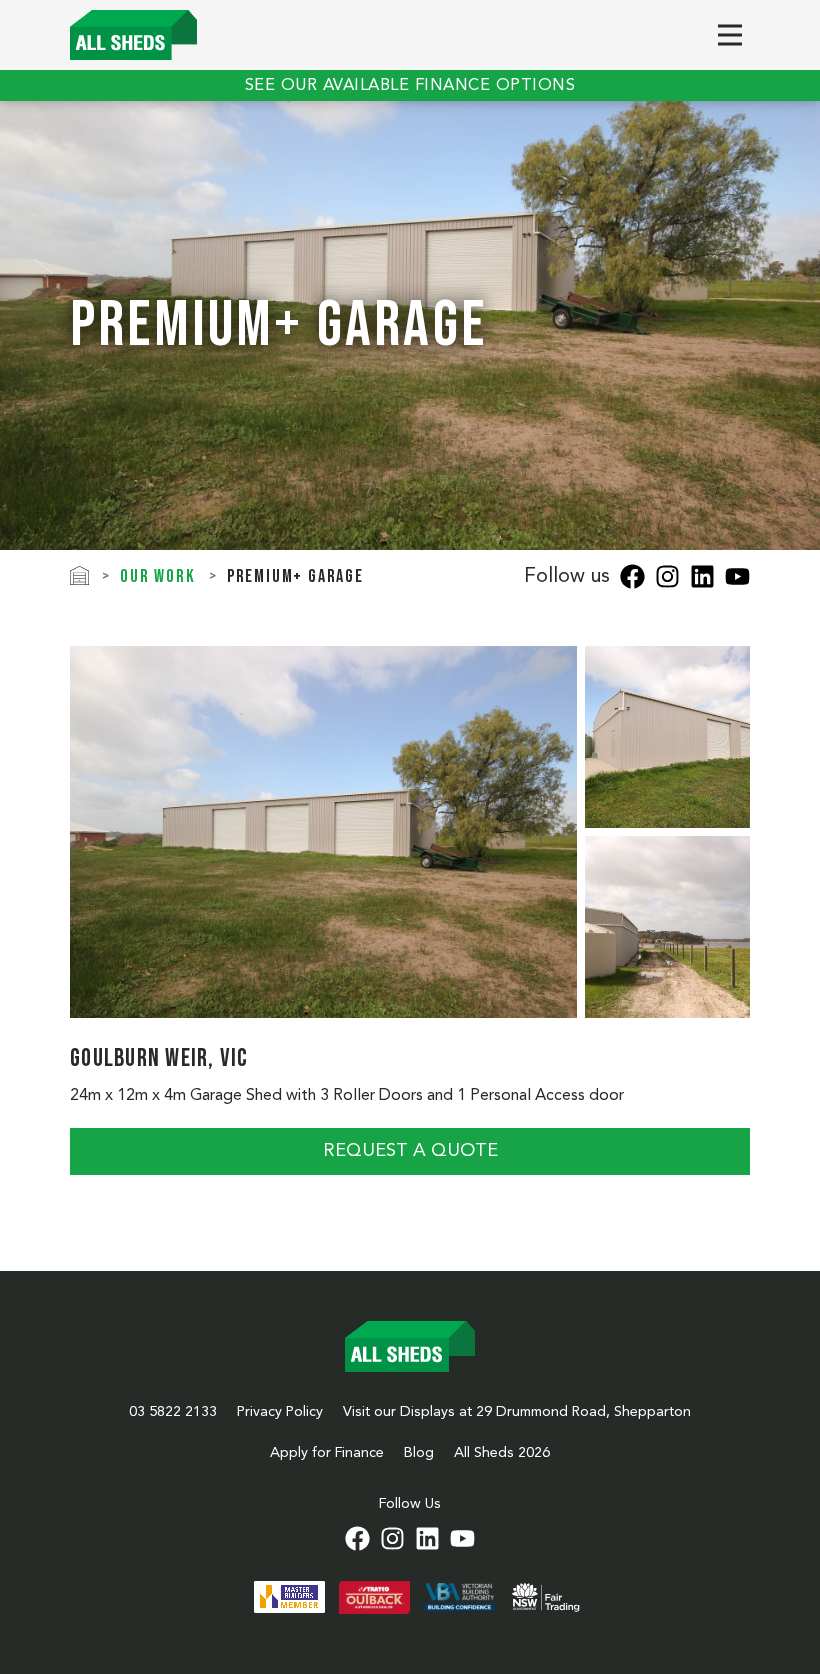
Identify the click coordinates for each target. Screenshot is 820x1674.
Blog (419, 1453)
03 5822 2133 (173, 1412)
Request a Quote (410, 1151)
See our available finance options (410, 86)
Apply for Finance (327, 1453)
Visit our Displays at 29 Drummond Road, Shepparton (517, 1412)
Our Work (157, 576)
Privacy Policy (280, 1412)
